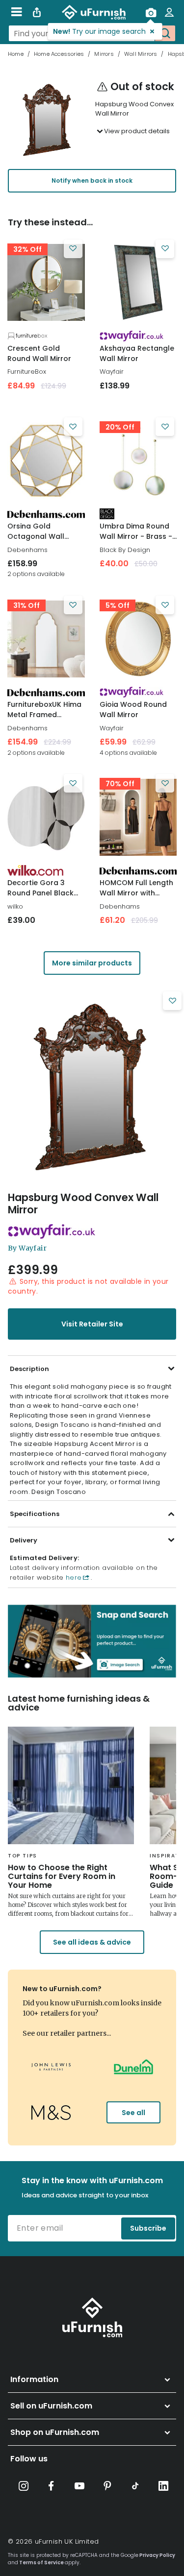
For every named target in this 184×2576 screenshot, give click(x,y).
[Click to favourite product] (73, 249)
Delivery (24, 1540)
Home (16, 54)
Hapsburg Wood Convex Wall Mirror (83, 1204)
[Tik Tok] (135, 2486)
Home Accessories (59, 54)
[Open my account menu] (169, 12)
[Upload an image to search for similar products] (151, 12)
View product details (137, 131)
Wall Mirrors (141, 54)
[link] (46, 283)
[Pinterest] (107, 2486)
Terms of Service (41, 2563)
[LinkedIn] (163, 2486)
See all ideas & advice (92, 1942)
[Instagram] (24, 2486)
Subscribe (148, 2228)
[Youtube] (79, 2486)
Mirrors (104, 54)
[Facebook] (52, 2486)
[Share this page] (37, 12)
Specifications (35, 1514)
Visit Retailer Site (92, 1324)
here (72, 1577)
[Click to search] (165, 33)
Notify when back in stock (92, 181)
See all (133, 2113)
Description (29, 1369)
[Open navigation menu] (16, 12)
